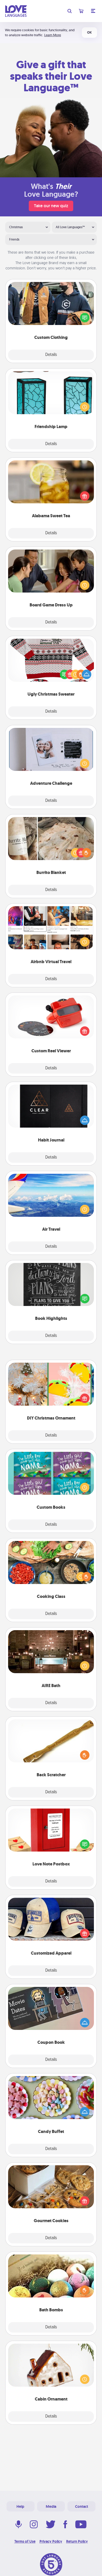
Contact (82, 2506)
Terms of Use (25, 2541)
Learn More (53, 35)
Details (51, 355)
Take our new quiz (51, 206)
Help (20, 2506)
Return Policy (77, 2541)
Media (51, 2506)
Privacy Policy (51, 2541)
